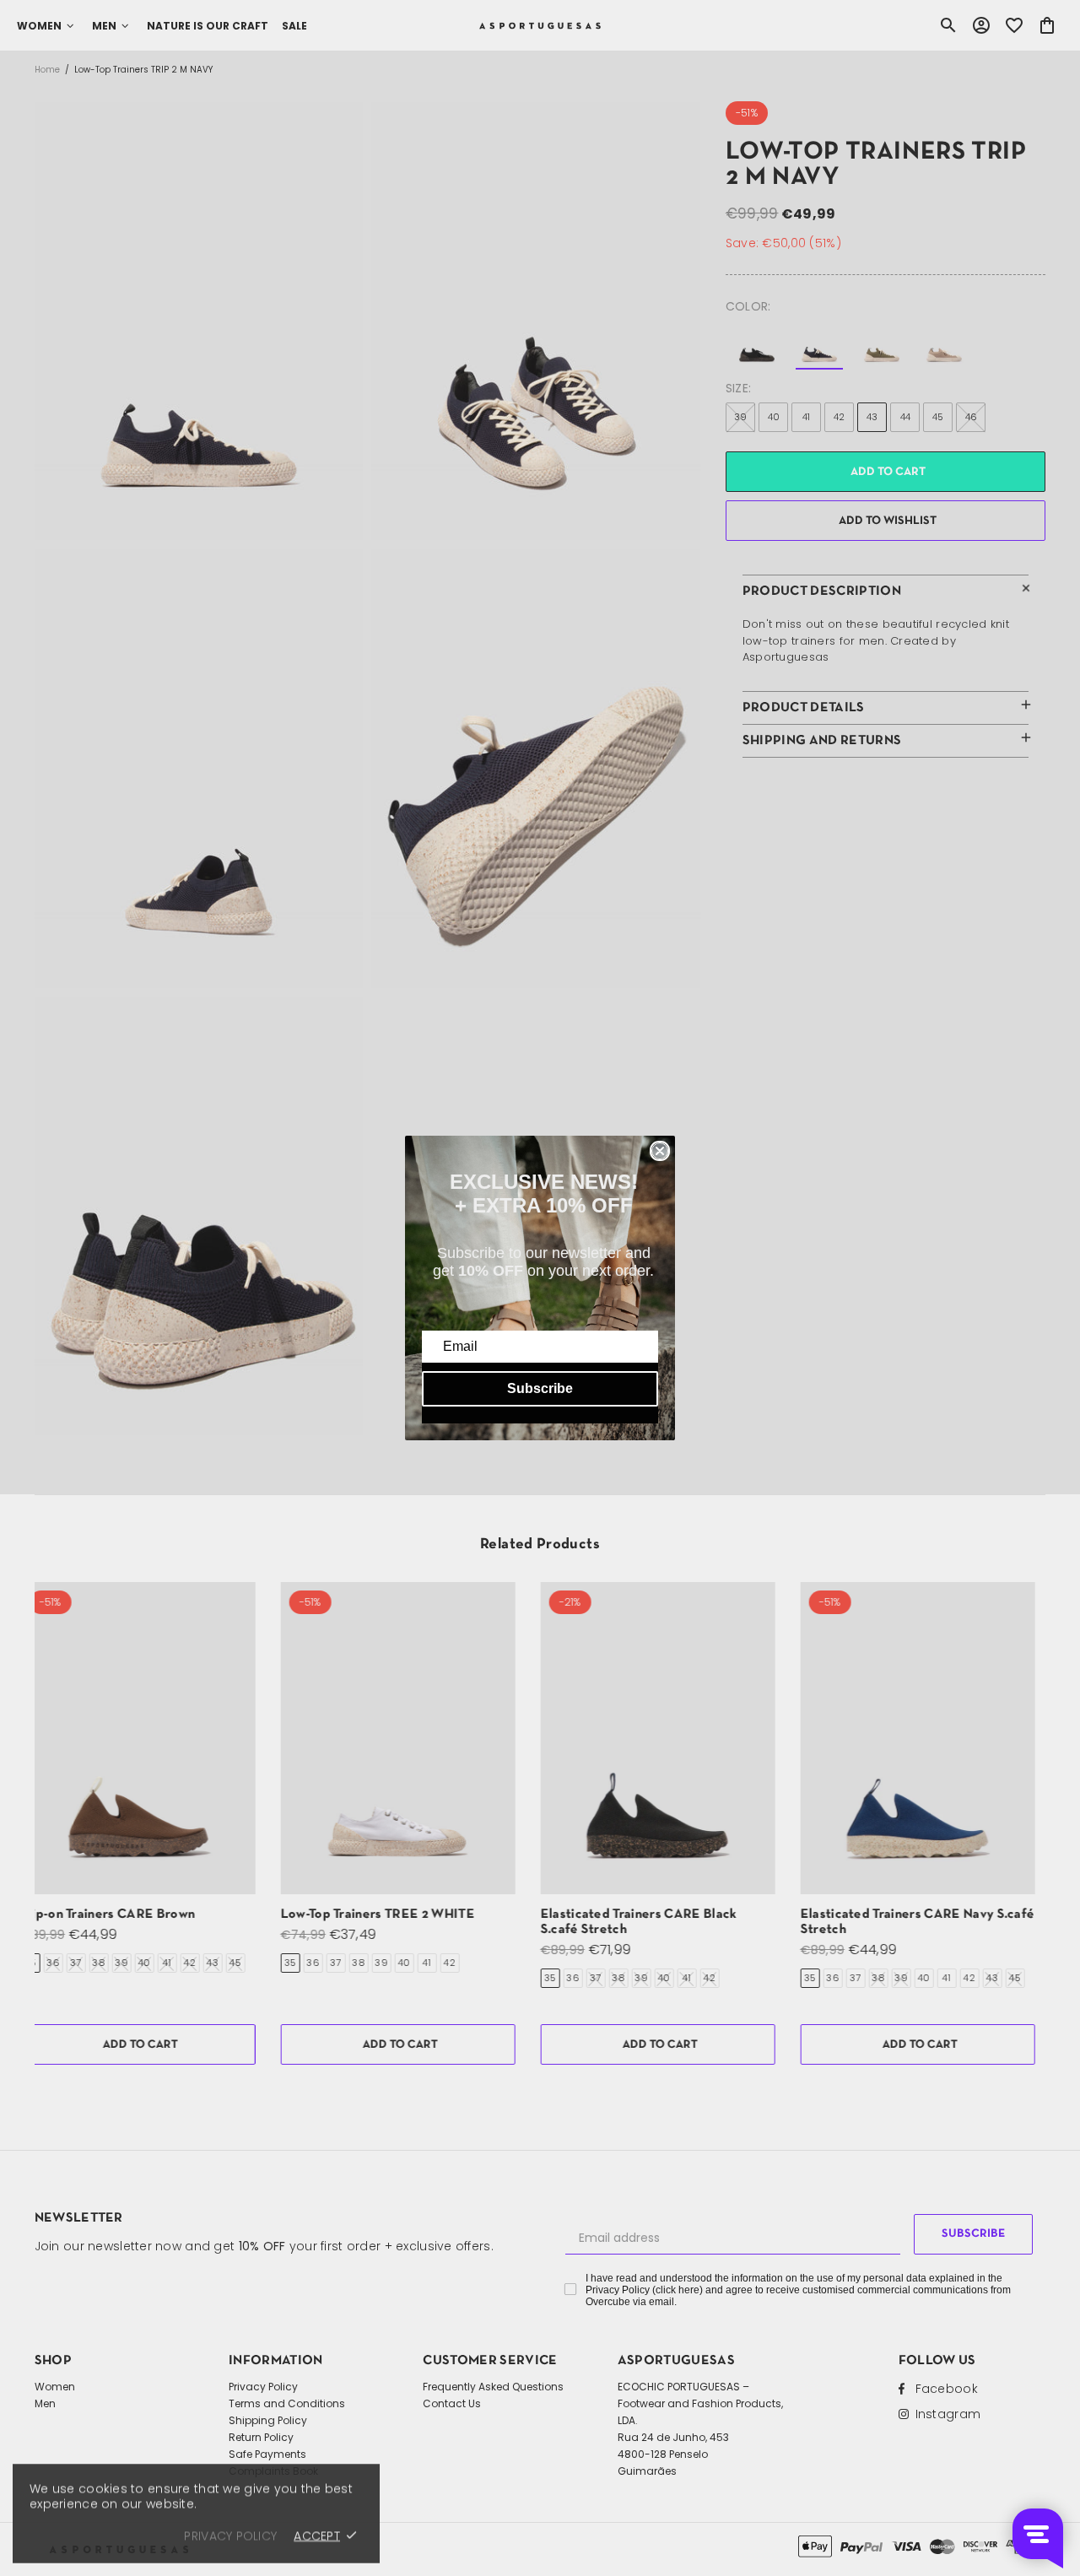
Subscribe (540, 1388)
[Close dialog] (660, 1151)
